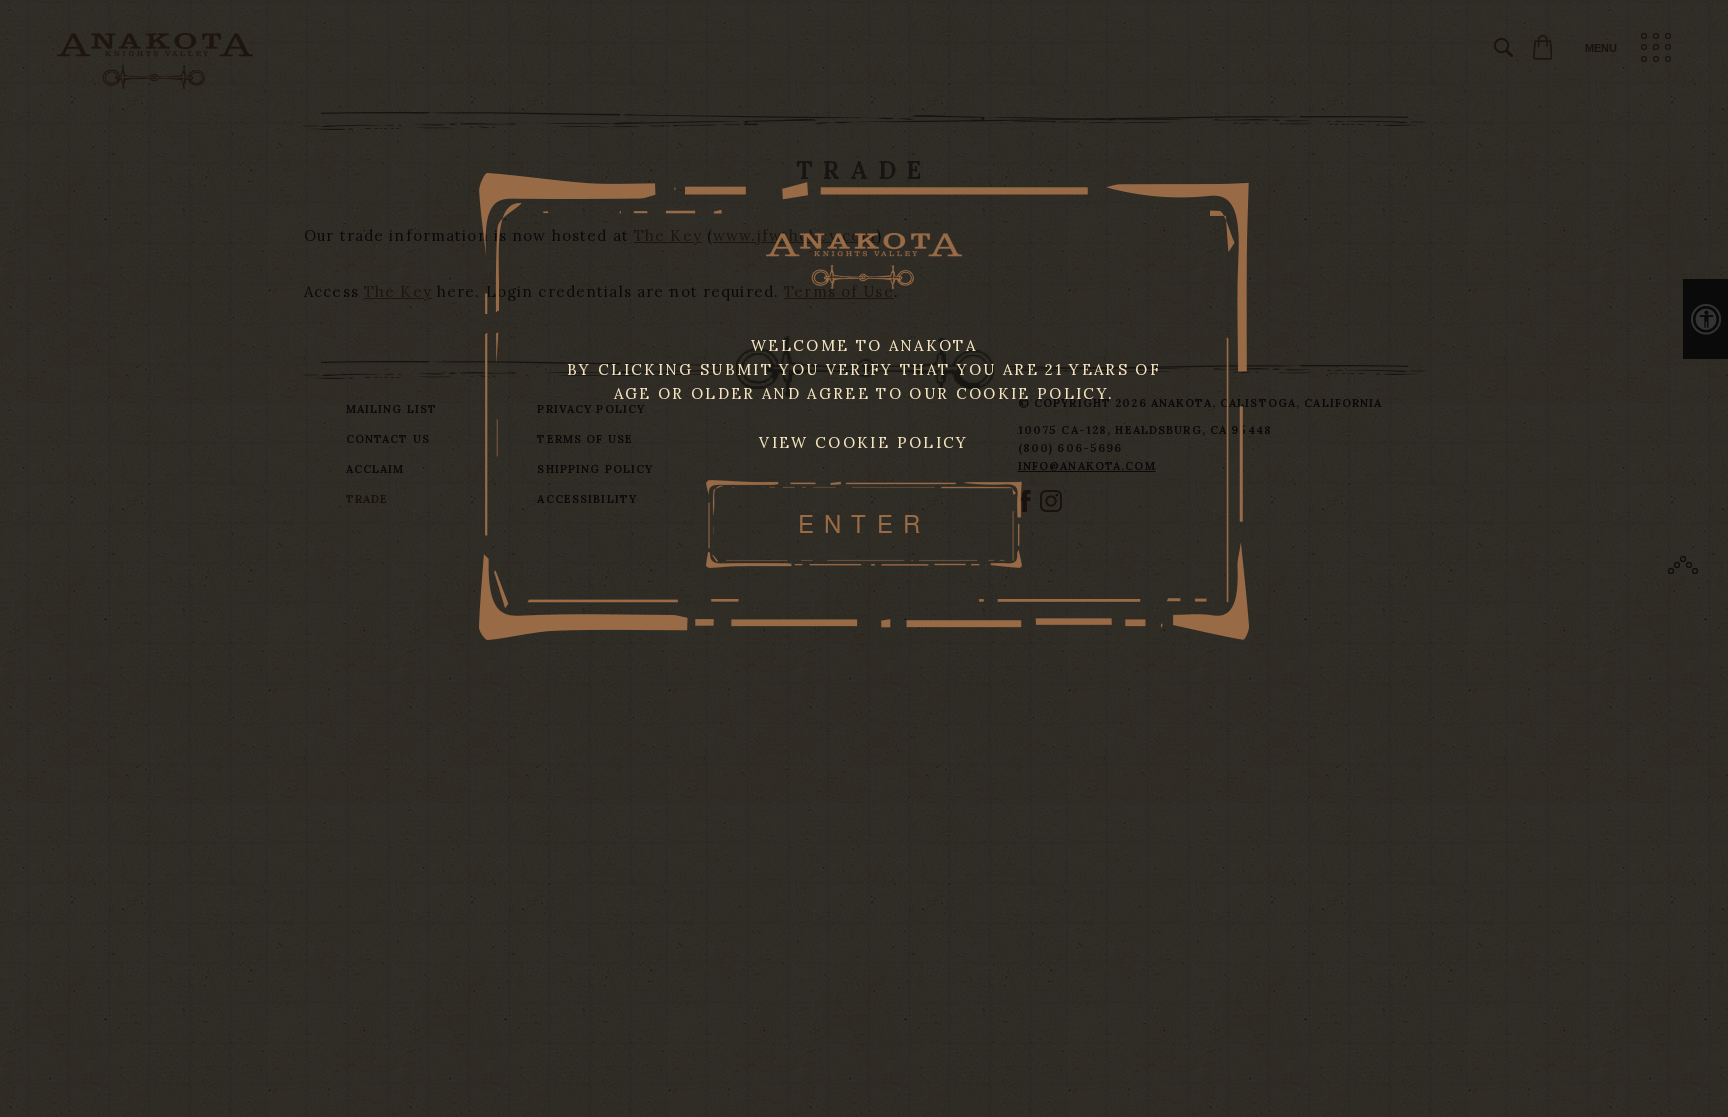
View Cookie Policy (863, 442)
